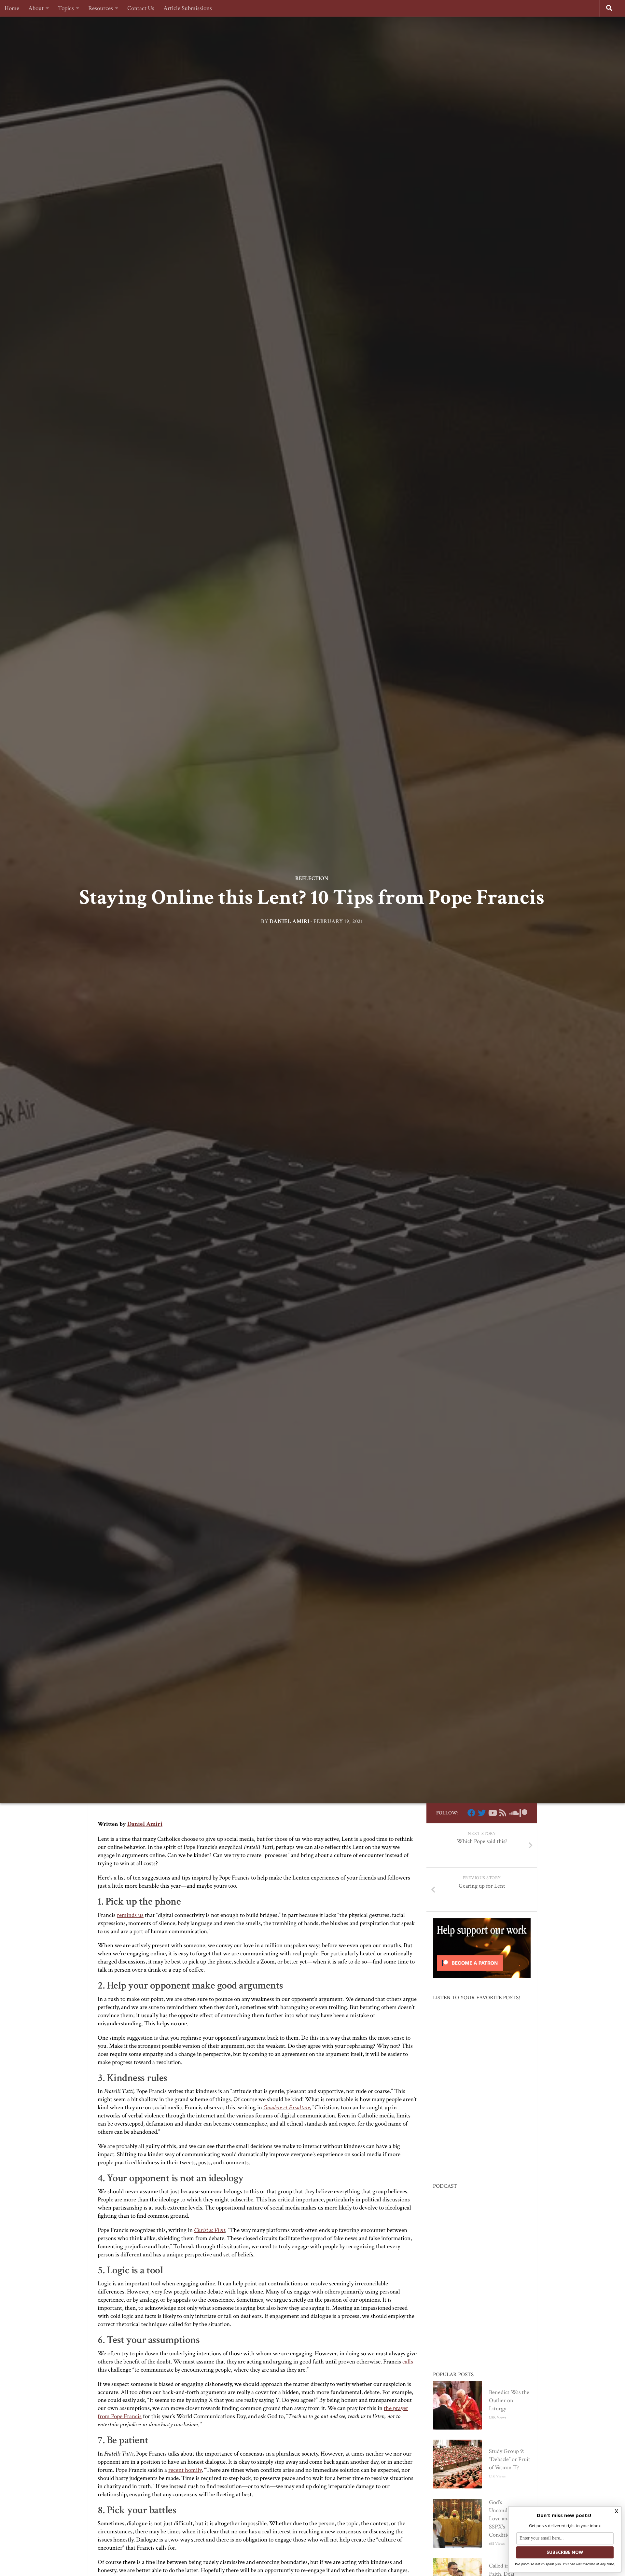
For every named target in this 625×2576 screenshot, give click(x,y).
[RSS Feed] (503, 1813)
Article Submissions (188, 8)
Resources (101, 8)
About (36, 8)
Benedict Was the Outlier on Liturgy (509, 2400)
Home (12, 8)
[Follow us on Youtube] (492, 1813)
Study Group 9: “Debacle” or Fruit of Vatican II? (510, 2459)
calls (408, 2362)
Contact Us (141, 8)
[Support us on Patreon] (523, 1813)
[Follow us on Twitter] (482, 1813)
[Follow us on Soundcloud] (513, 1813)
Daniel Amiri (289, 921)
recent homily (185, 2470)
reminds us (130, 1915)
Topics (66, 8)
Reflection (312, 878)
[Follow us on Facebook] (471, 1813)
